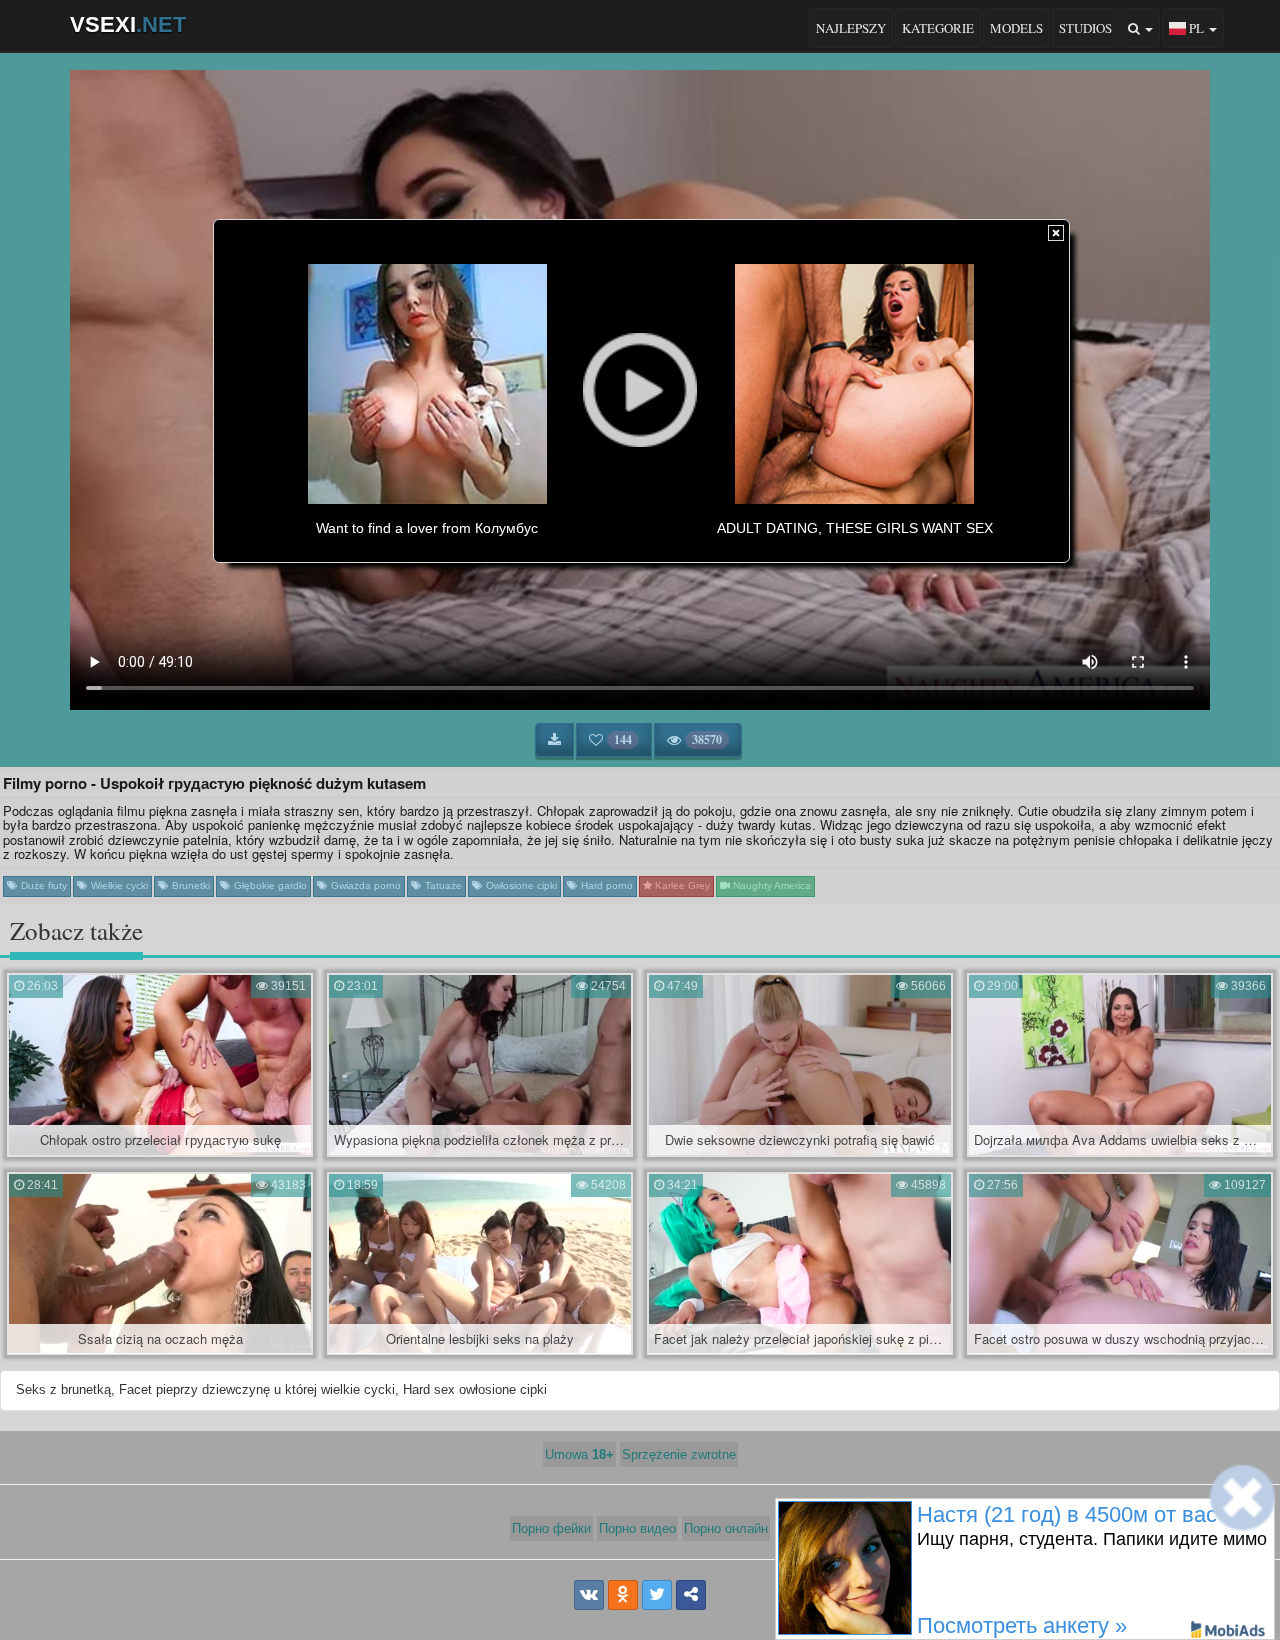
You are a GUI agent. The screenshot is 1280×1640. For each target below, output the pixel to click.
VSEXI (128, 24)
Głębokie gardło (269, 885)
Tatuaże (442, 885)
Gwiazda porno (364, 885)
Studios (1085, 28)
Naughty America (770, 885)
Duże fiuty (42, 885)
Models (1016, 28)
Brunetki (189, 885)
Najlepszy (851, 28)
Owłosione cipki (520, 885)
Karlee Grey (681, 885)
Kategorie (938, 28)
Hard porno (605, 885)
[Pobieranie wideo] (554, 740)
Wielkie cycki (118, 885)
